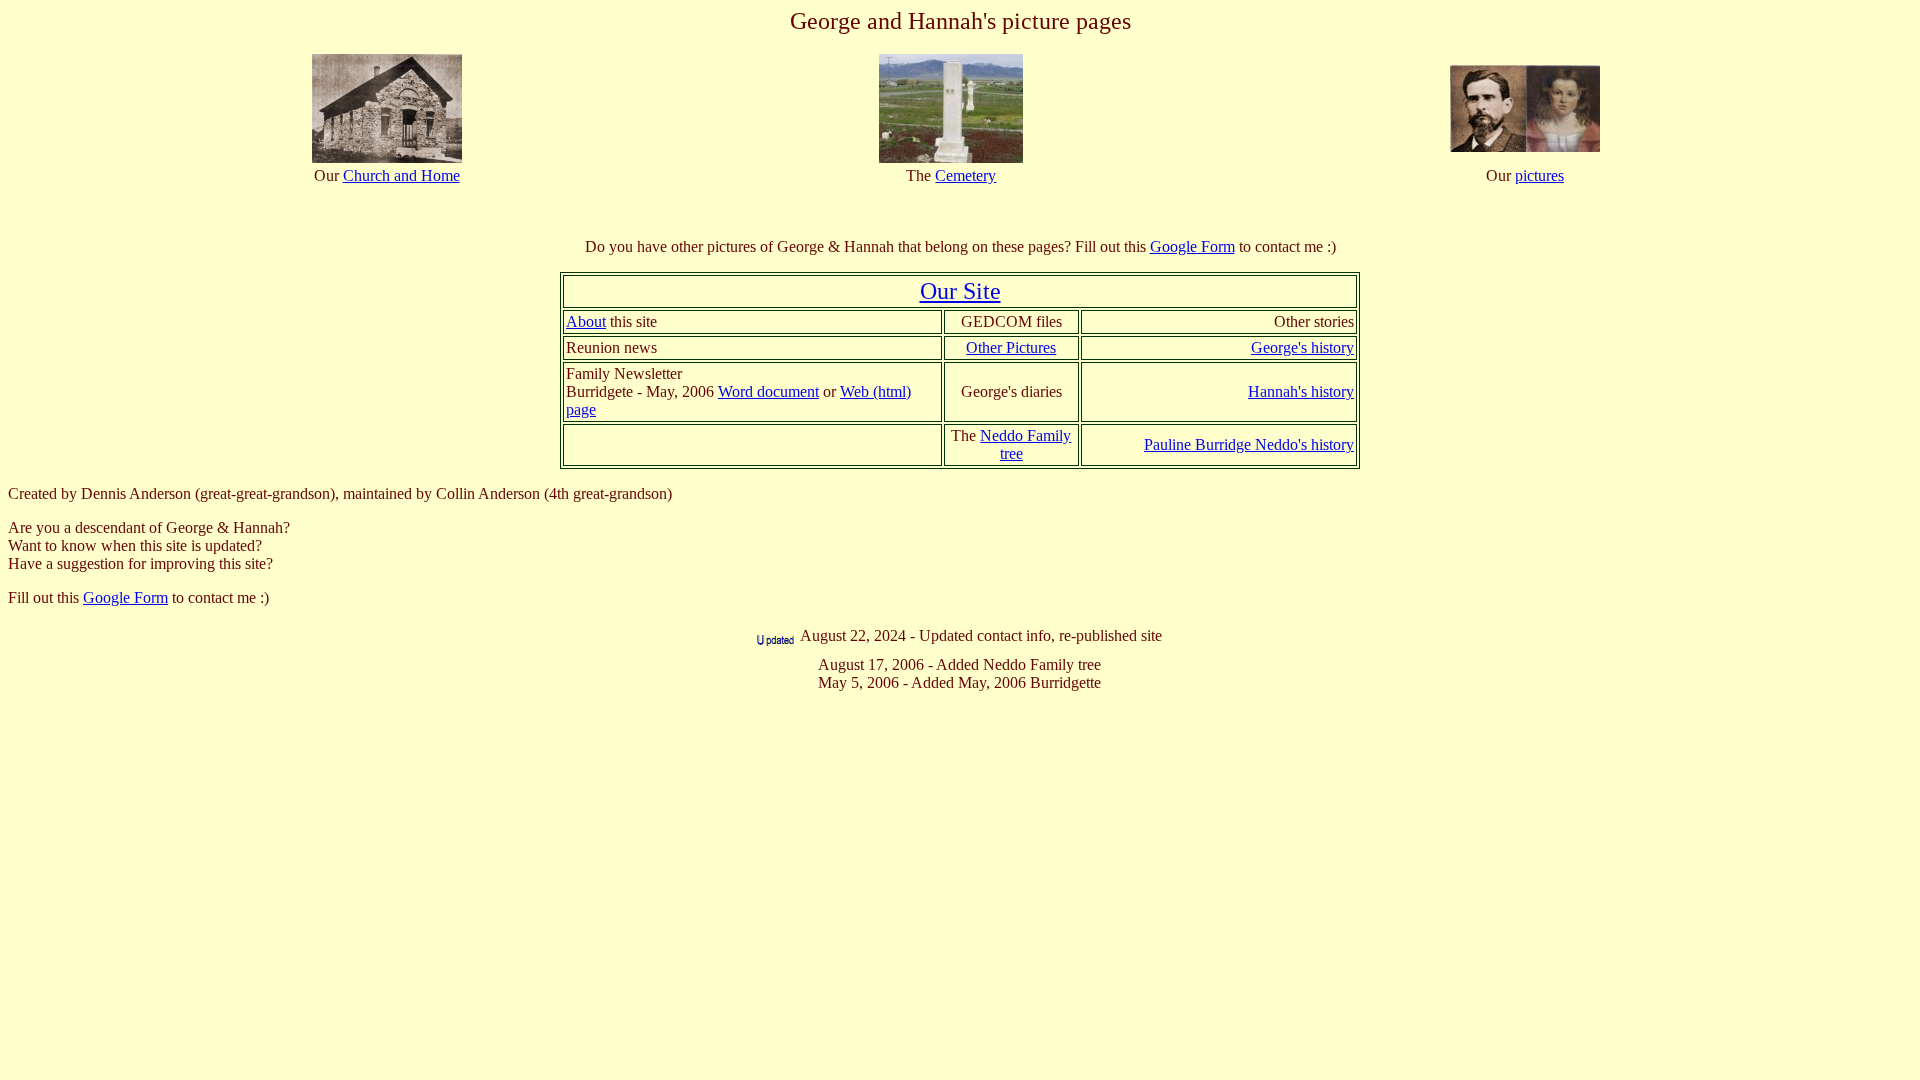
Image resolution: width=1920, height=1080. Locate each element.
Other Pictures (1011, 347)
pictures (1539, 175)
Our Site (960, 291)
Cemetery (965, 175)
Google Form (1192, 246)
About (586, 321)
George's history (1302, 347)
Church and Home (401, 175)
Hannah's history (1301, 391)
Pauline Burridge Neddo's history (1249, 444)
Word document (768, 391)
